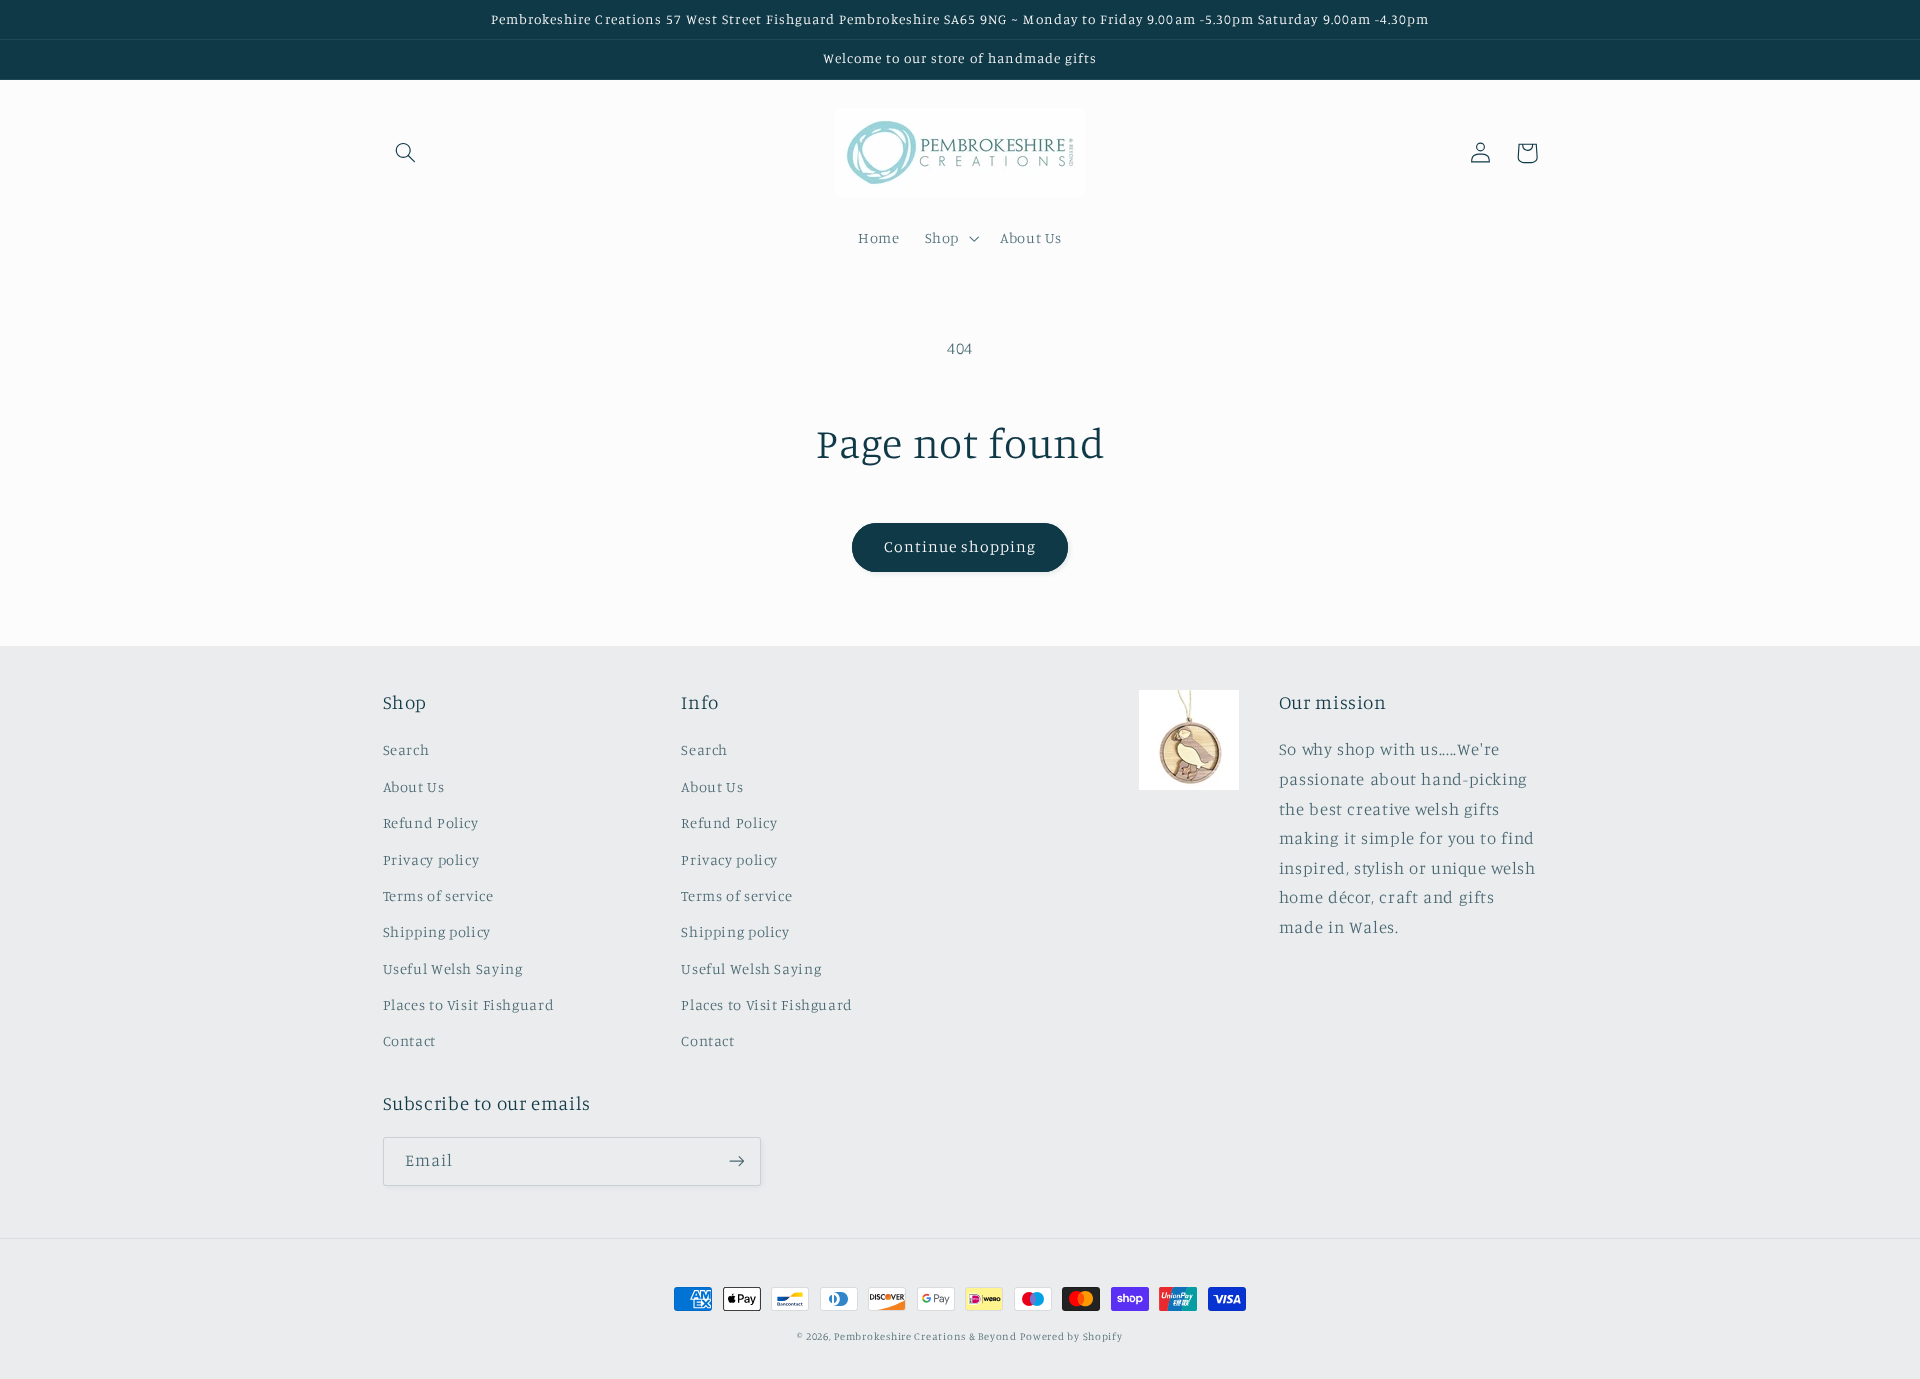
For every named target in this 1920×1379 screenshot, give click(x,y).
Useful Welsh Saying (453, 968)
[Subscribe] (736, 1161)
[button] (406, 153)
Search (406, 749)
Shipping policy (437, 931)
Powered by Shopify (1071, 1336)
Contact (409, 1040)
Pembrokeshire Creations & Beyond (925, 1336)
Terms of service (438, 895)
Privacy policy (431, 859)
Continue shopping (960, 546)
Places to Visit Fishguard (469, 1004)
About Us (414, 786)
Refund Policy (431, 822)
